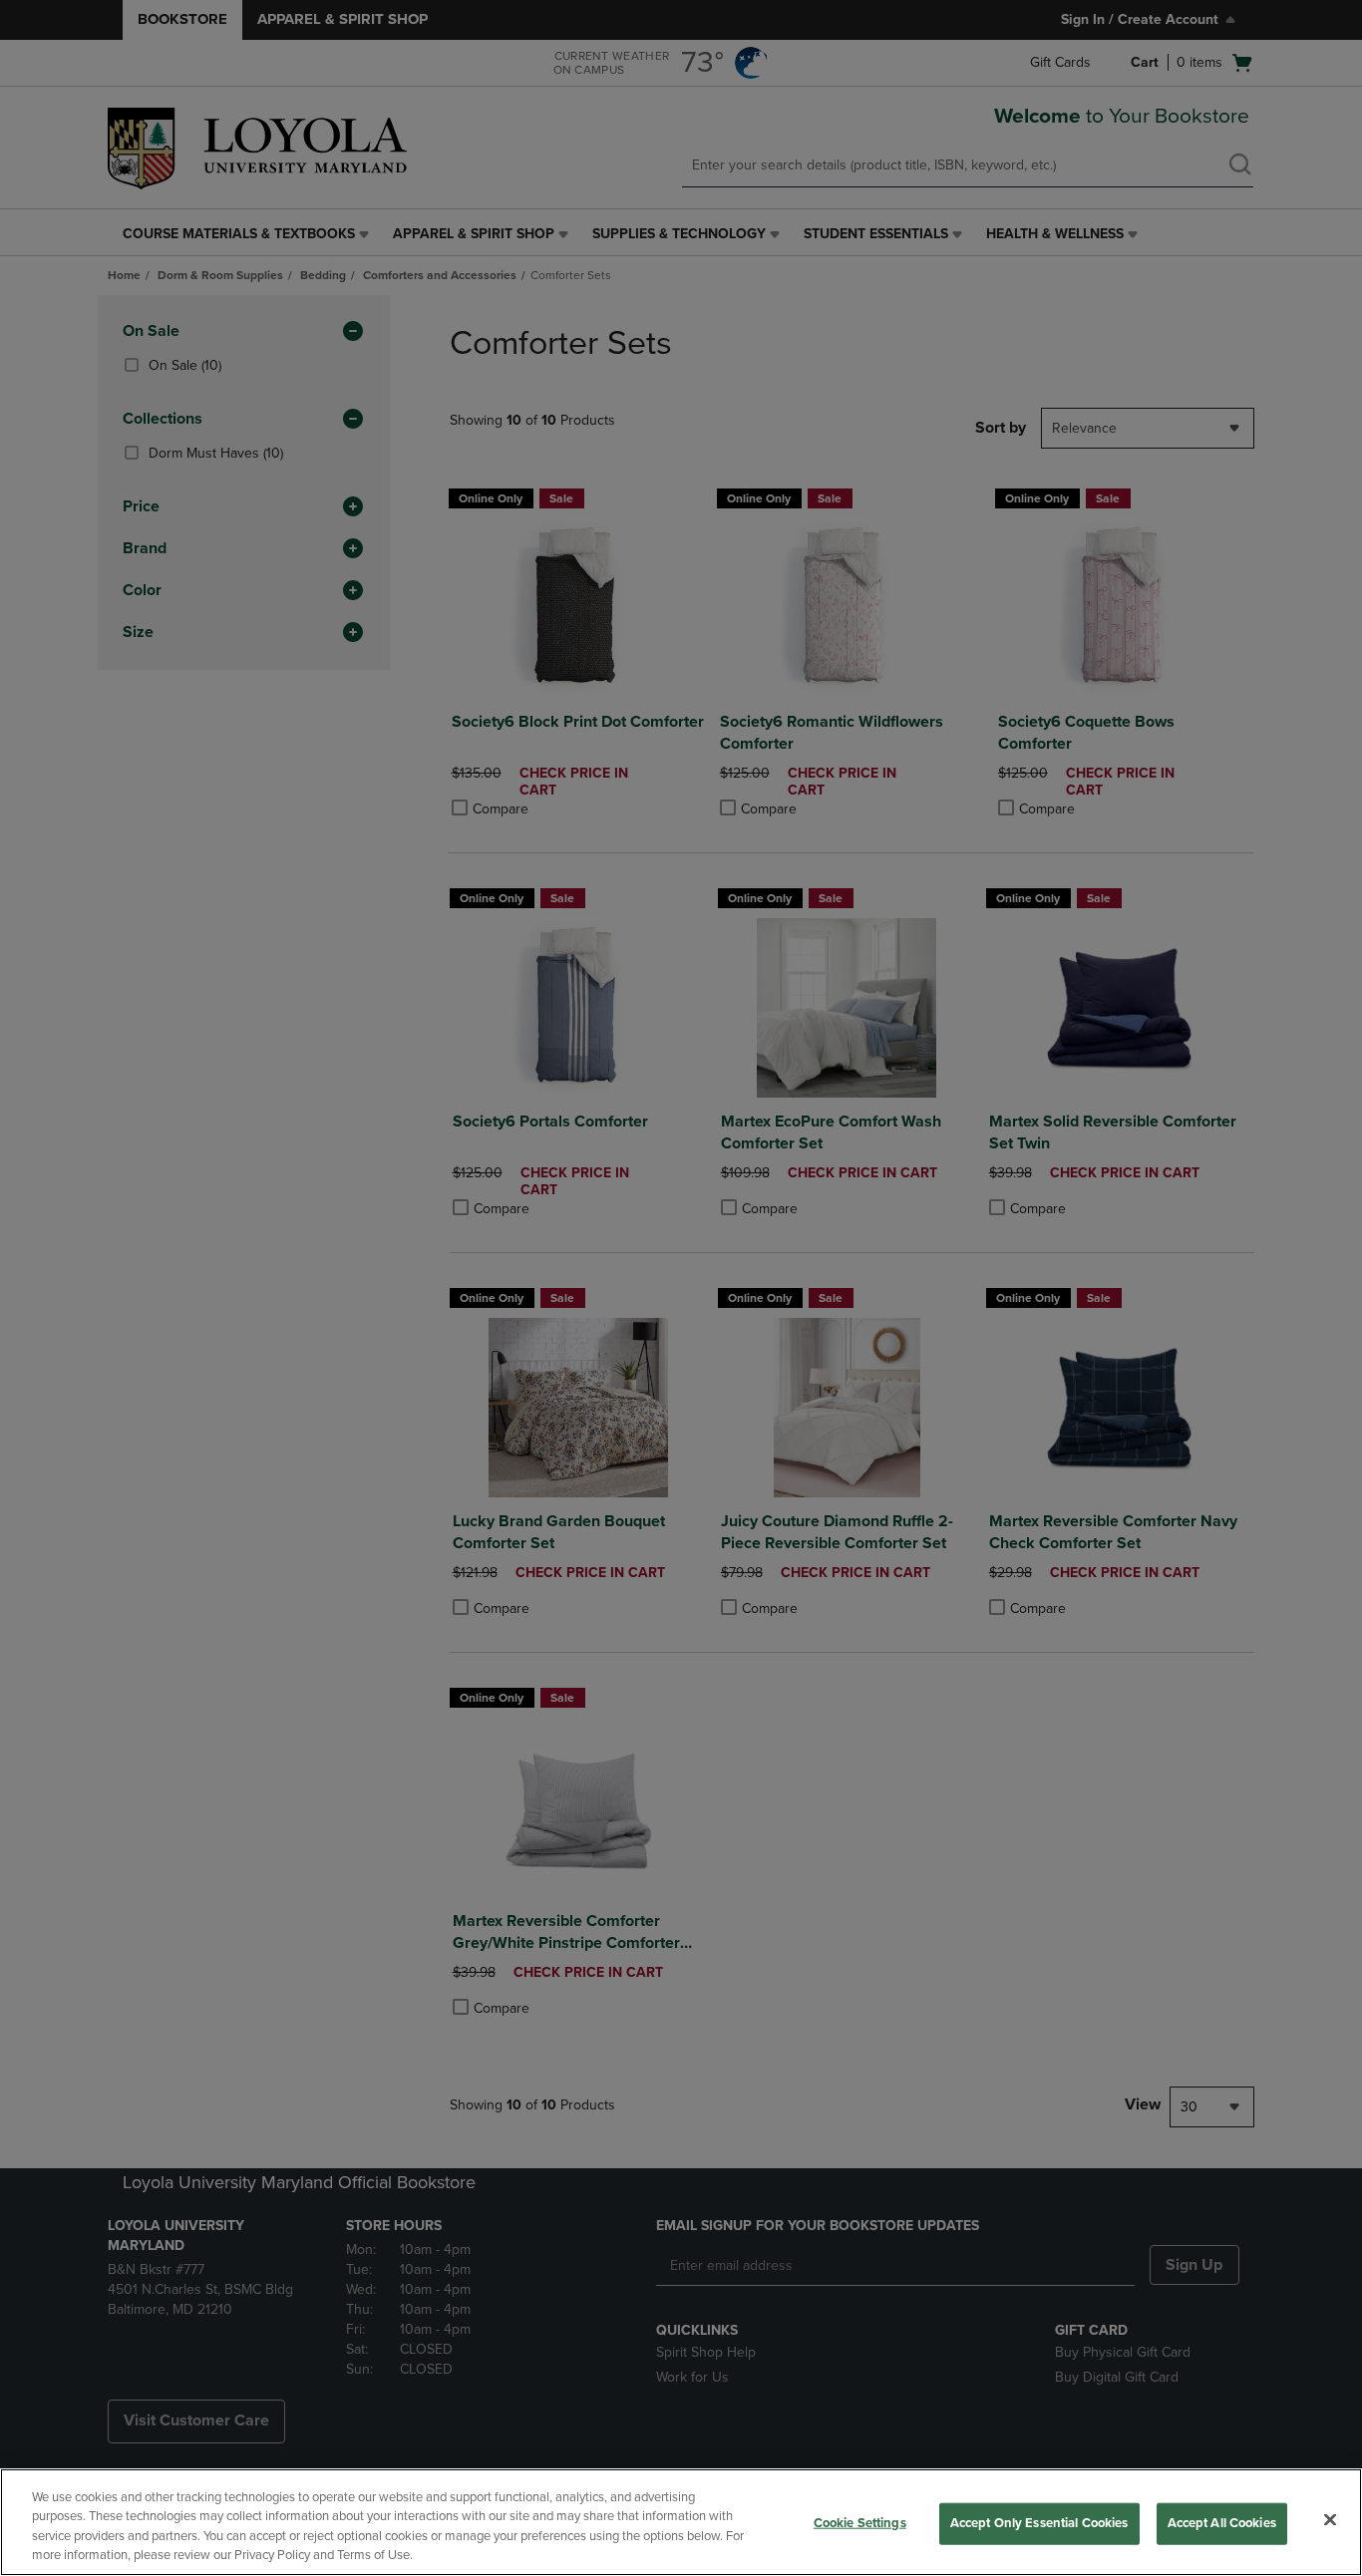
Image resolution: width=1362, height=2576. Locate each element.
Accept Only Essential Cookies (1039, 2523)
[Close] (1330, 2519)
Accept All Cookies (1222, 2523)
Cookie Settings (860, 2523)
